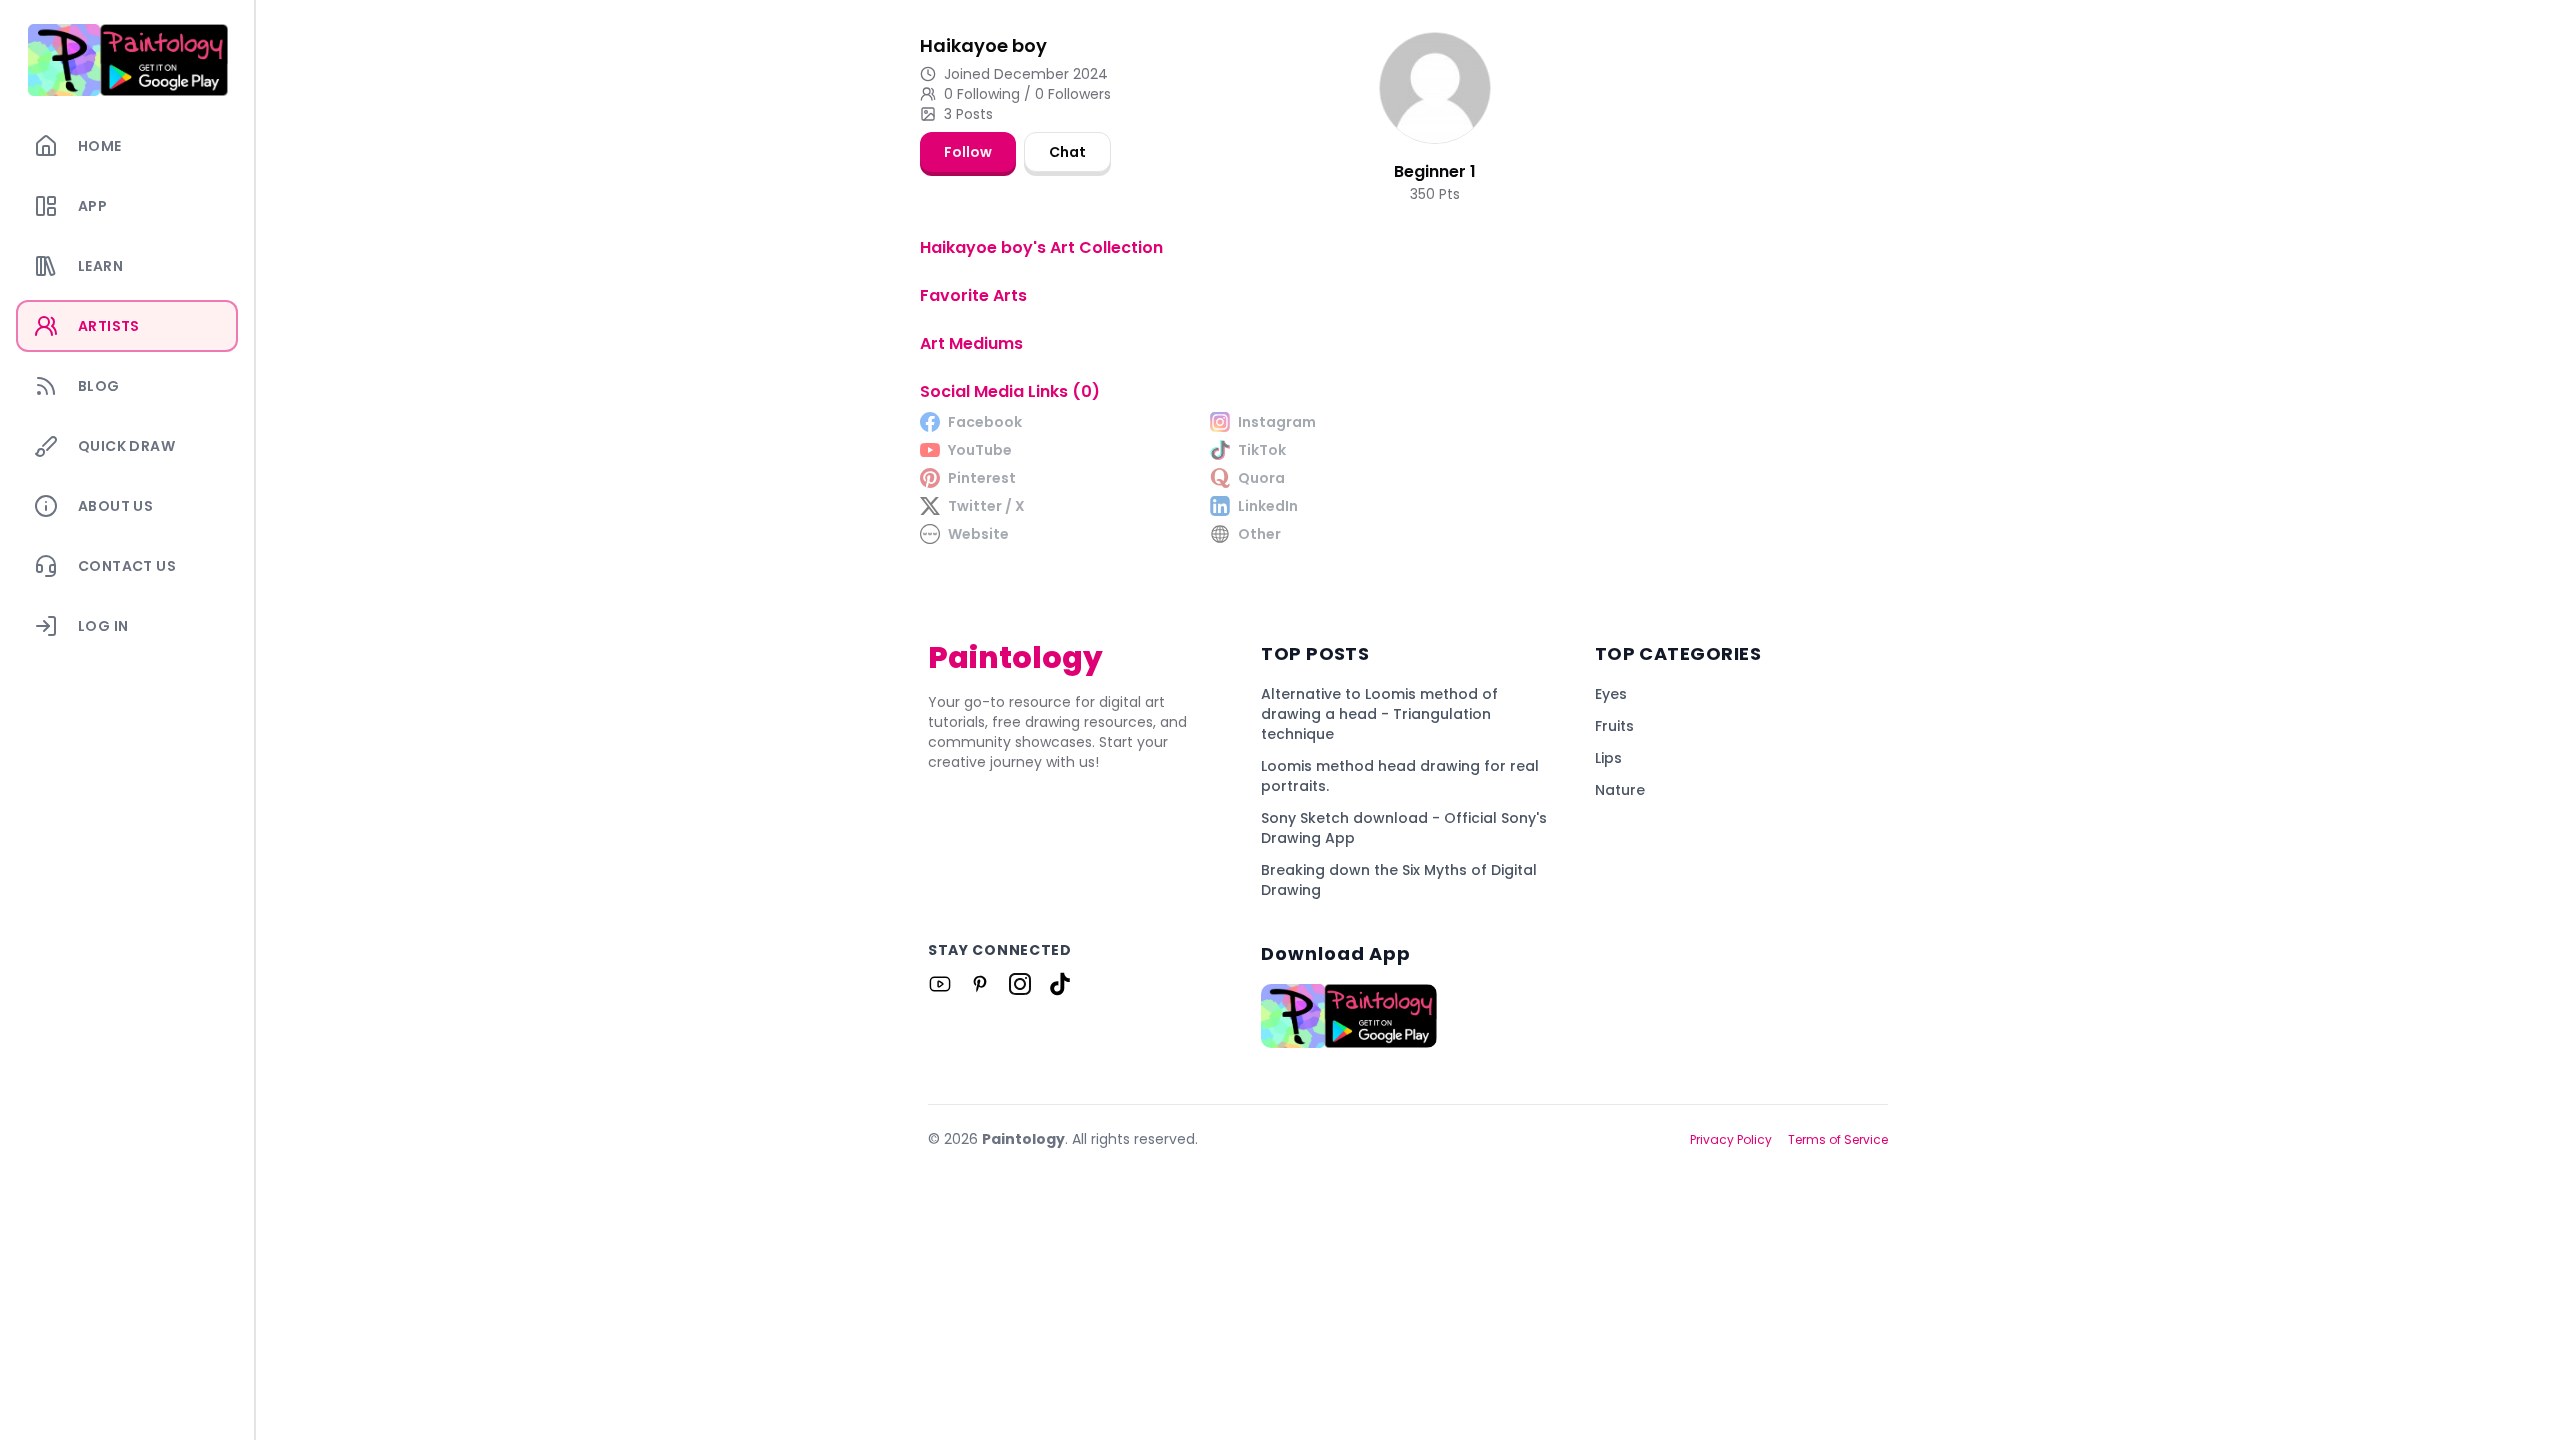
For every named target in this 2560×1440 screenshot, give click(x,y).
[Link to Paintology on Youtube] (940, 984)
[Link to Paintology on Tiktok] (1060, 984)
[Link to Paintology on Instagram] (1020, 984)
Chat (1067, 152)
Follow (968, 152)
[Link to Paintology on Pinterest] (980, 984)
